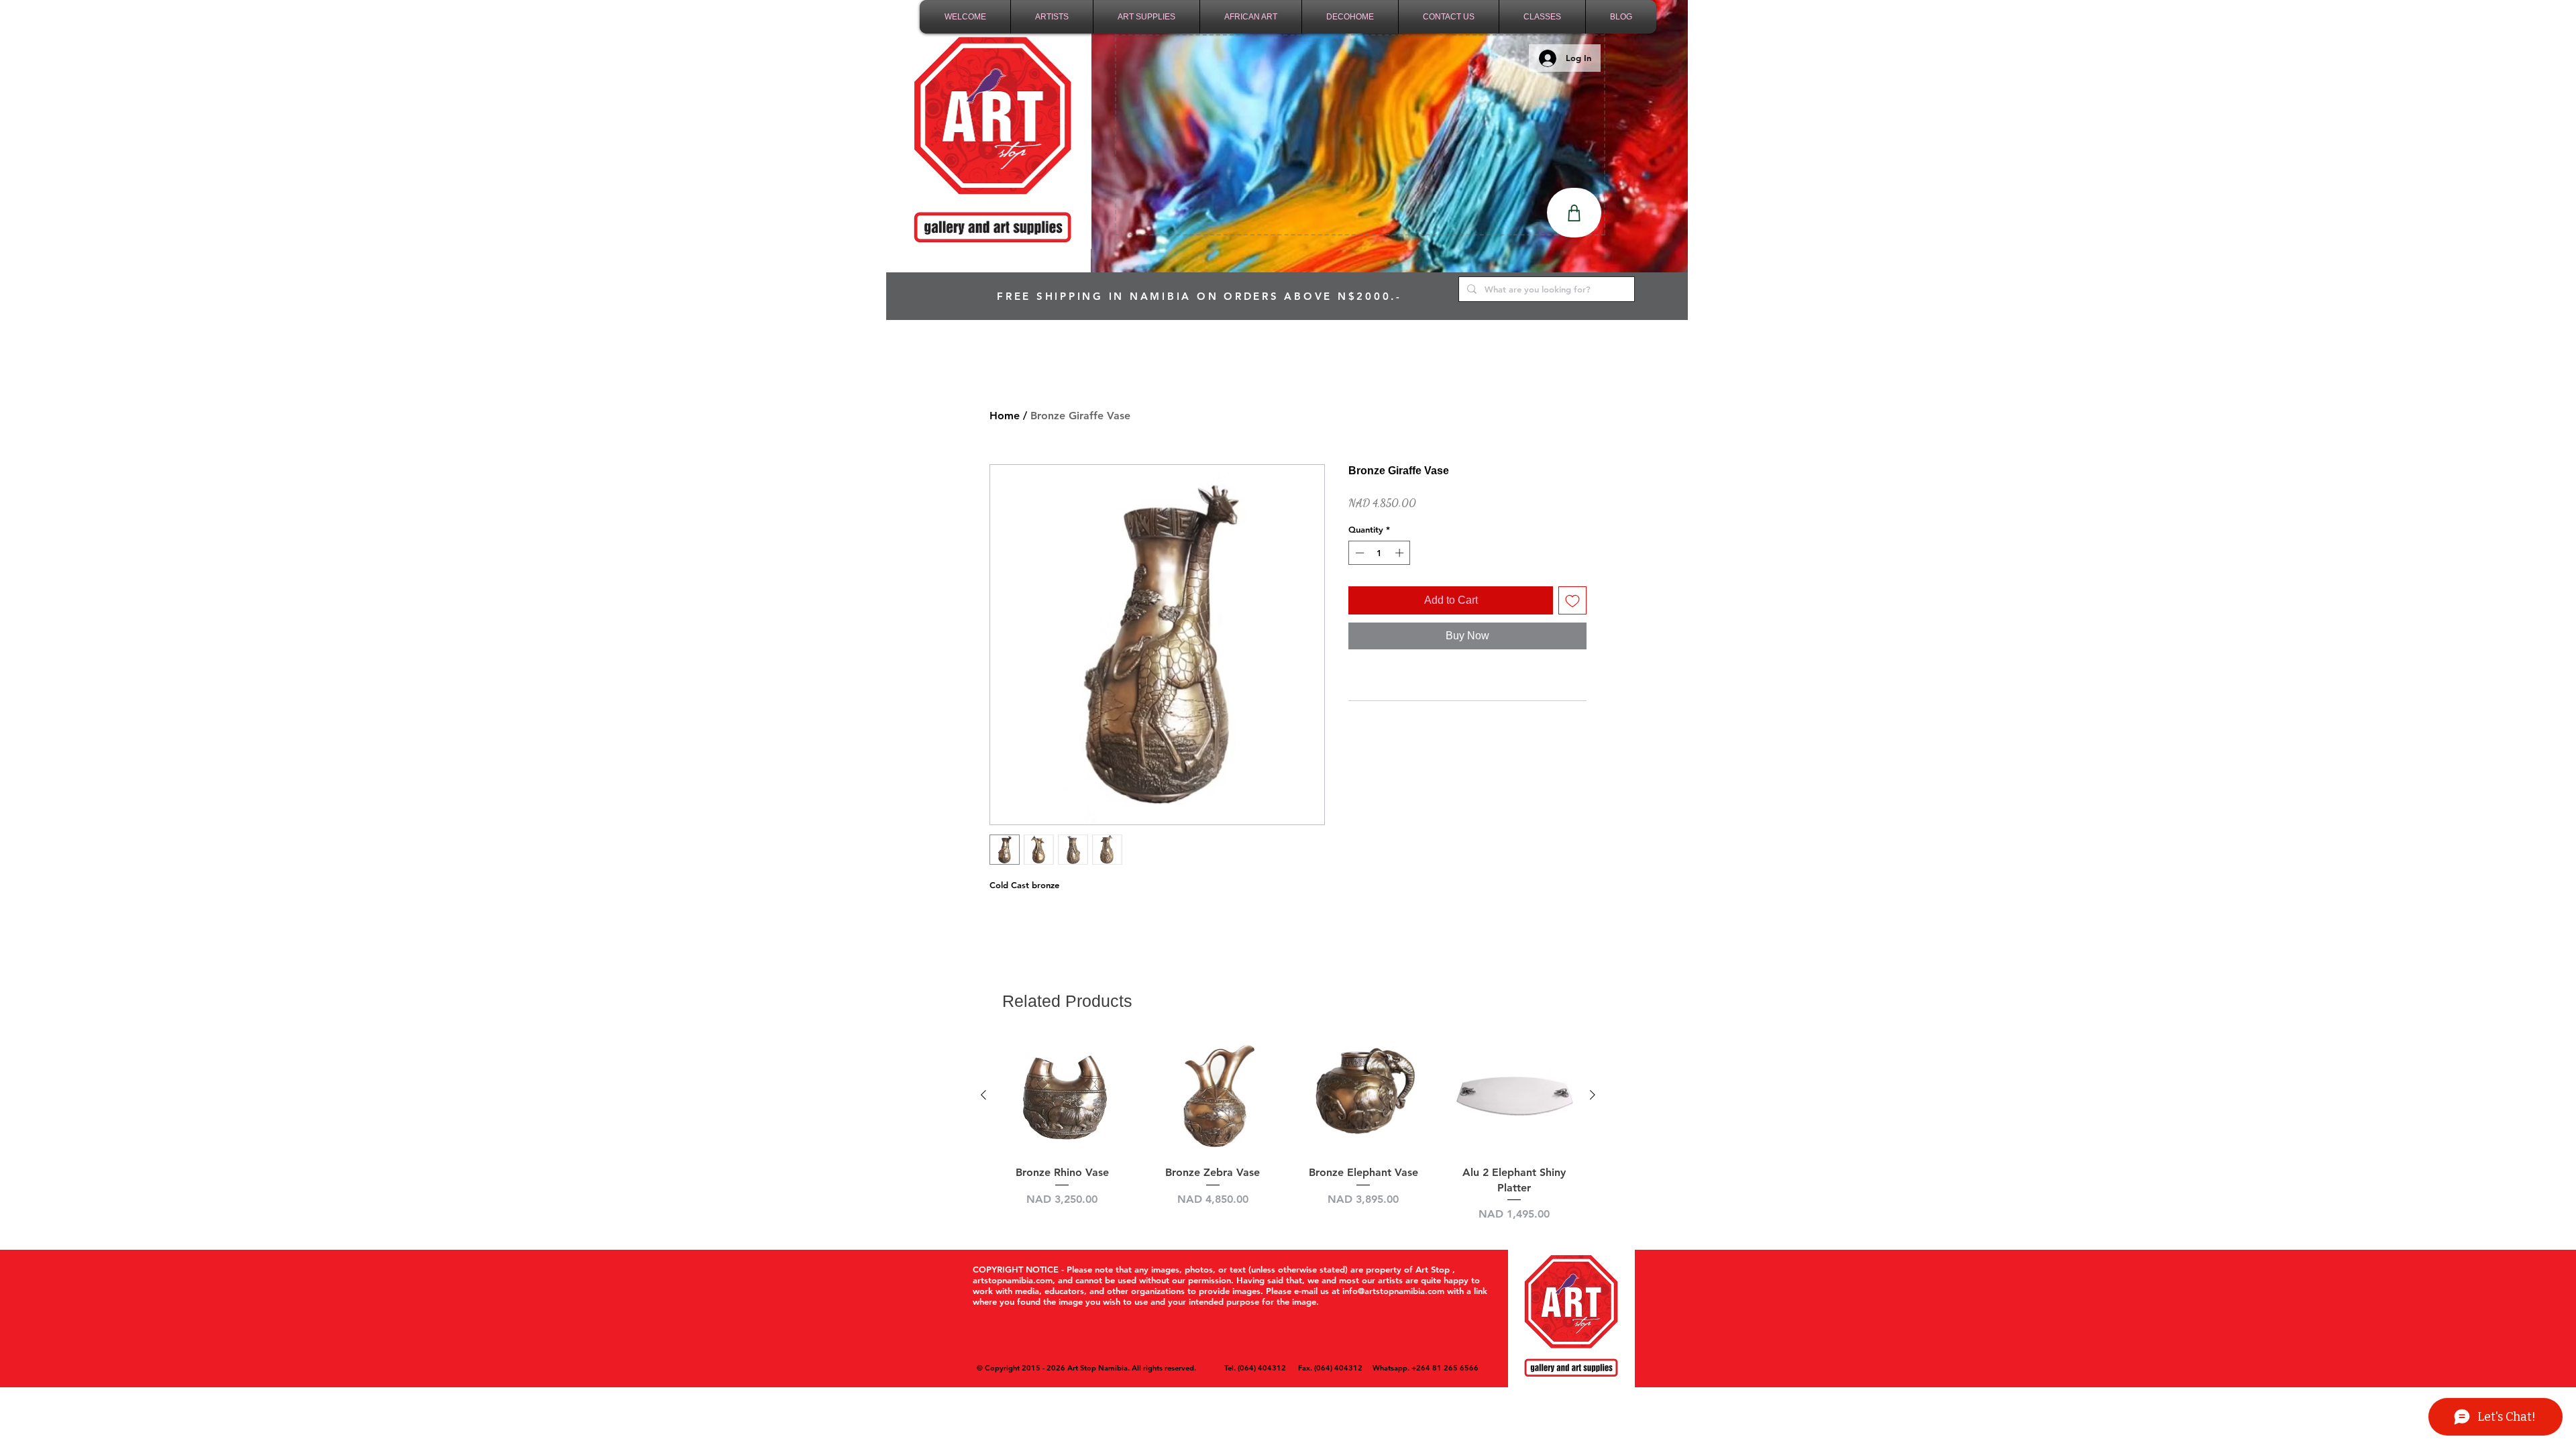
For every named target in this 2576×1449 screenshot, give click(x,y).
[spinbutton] (1380, 553)
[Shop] (1574, 213)
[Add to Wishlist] (1572, 600)
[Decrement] (1358, 553)
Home (1005, 416)
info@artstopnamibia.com (1393, 1291)
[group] (1288, 1129)
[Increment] (1401, 553)
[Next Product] (1593, 1095)
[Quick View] (1062, 1096)
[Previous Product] (983, 1095)
